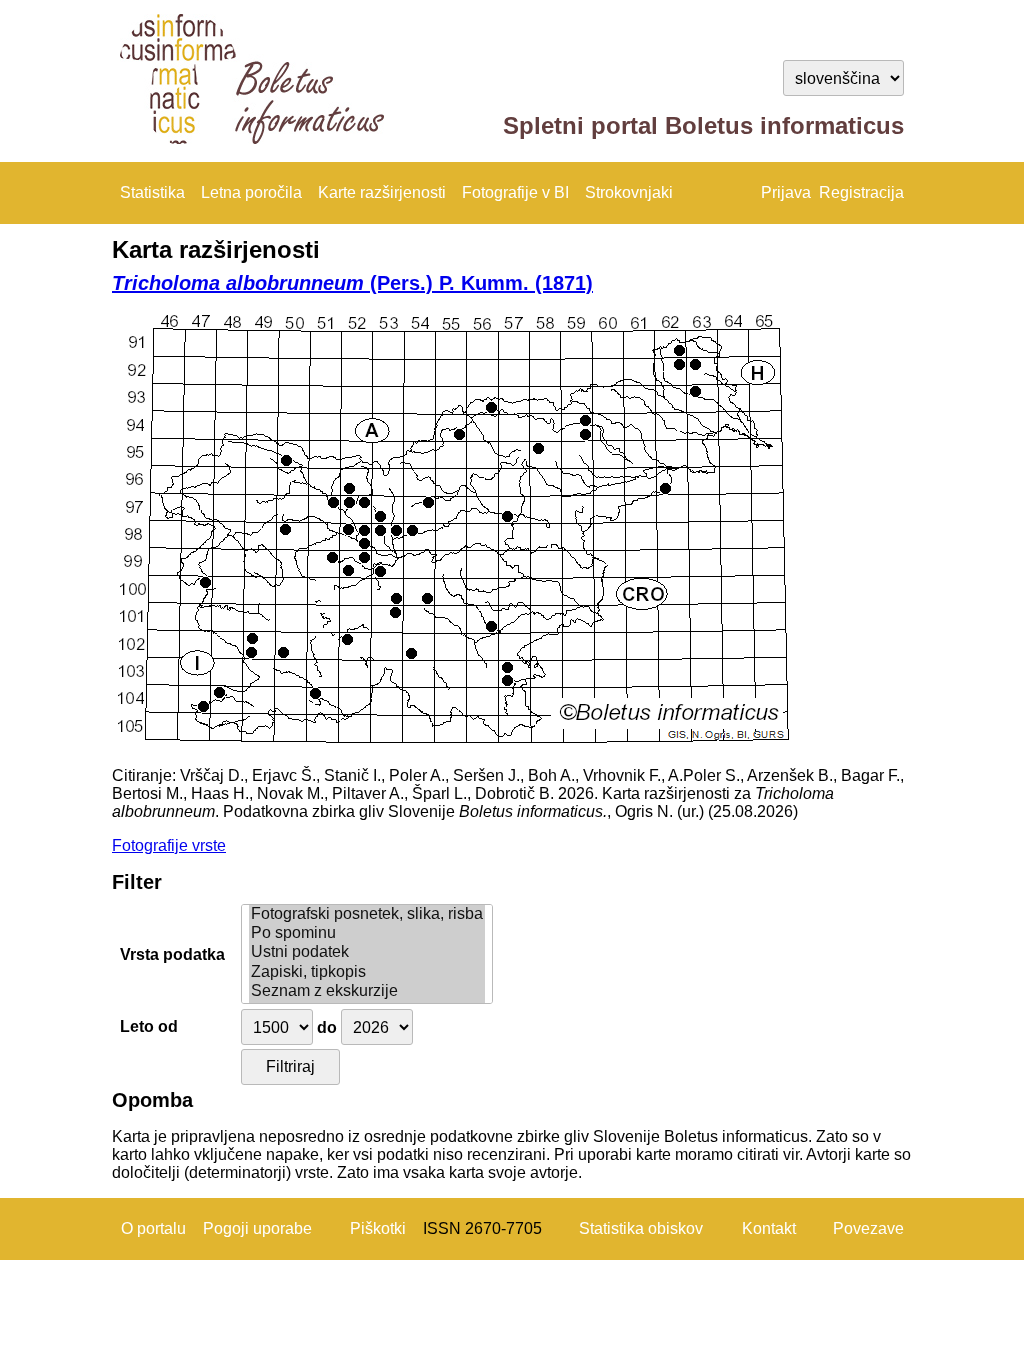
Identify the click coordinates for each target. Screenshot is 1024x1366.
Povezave (868, 1228)
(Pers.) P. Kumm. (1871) (352, 283)
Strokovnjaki (629, 192)
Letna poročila (251, 192)
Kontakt (769, 1228)
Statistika (152, 192)
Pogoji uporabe (257, 1228)
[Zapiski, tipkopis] (367, 972)
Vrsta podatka (172, 954)
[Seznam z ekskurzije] (367, 991)
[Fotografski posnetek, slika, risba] (367, 914)
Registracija (861, 192)
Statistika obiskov (641, 1228)
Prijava (786, 192)
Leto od (149, 1026)
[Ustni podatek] (367, 952)
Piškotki (378, 1228)
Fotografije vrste (169, 845)
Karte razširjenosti (382, 192)
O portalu (153, 1228)
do (327, 1027)
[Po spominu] (367, 933)
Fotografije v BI (515, 192)
